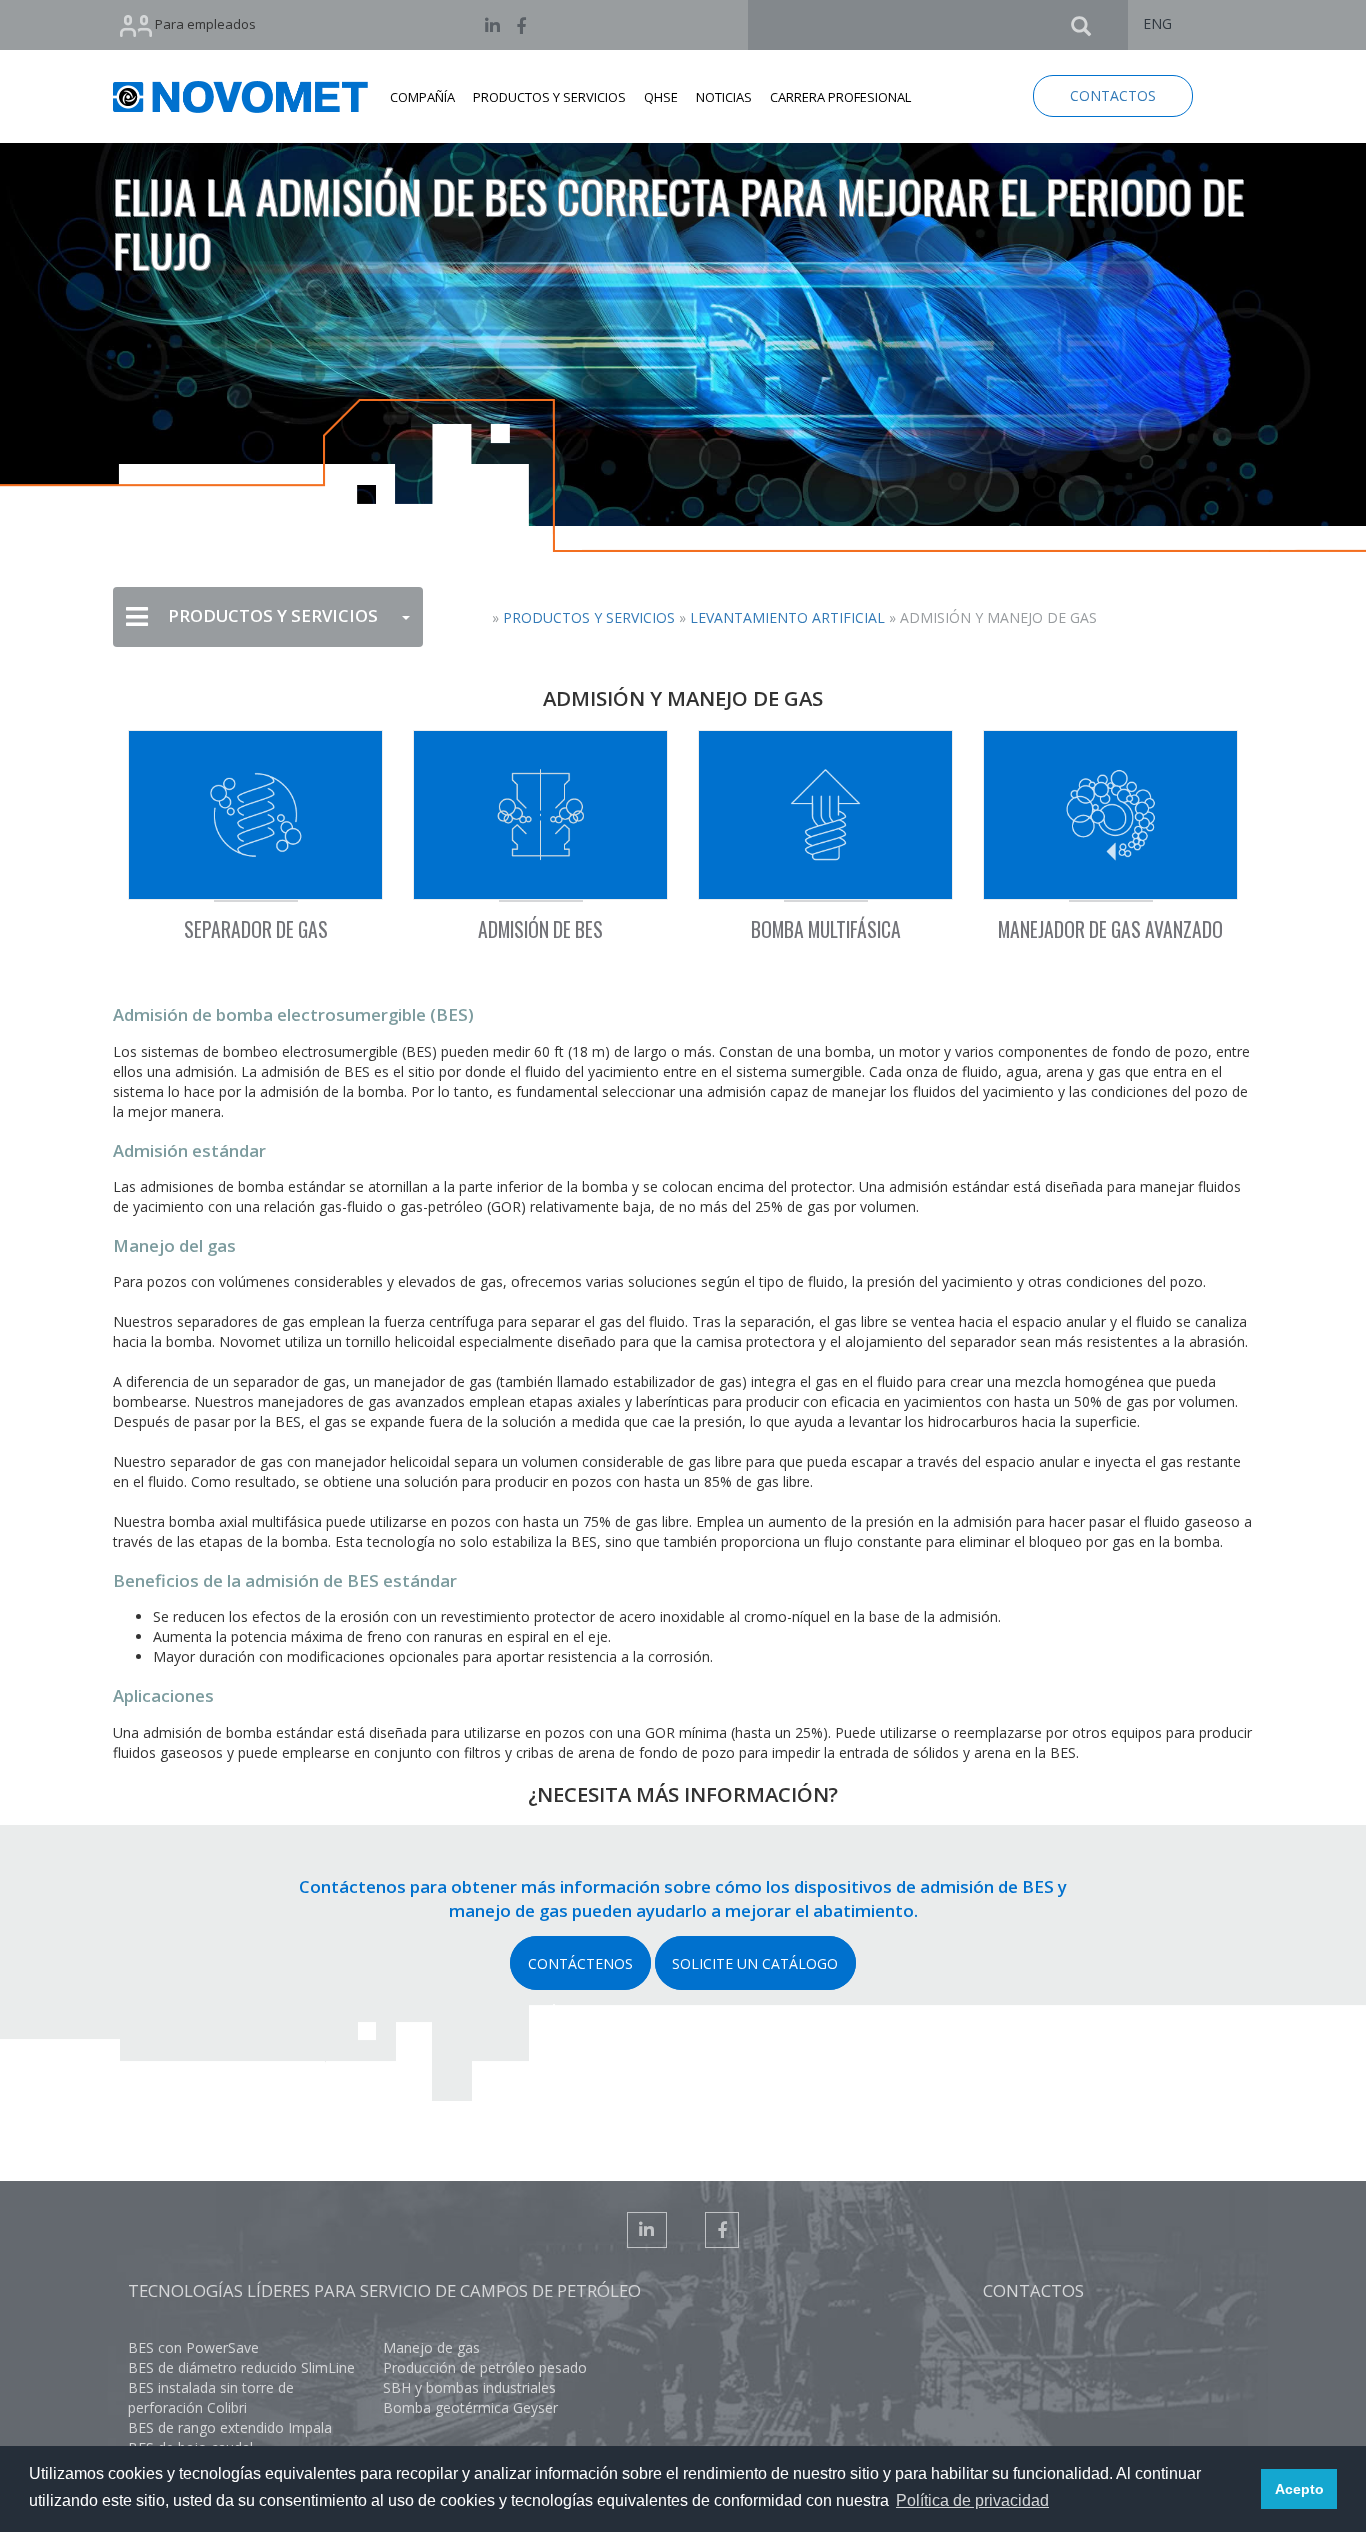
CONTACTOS (1113, 95)
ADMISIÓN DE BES (540, 929)
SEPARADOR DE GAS (256, 929)
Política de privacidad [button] (972, 2500)
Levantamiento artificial (787, 617)
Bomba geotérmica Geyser (470, 2407)
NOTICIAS (724, 97)
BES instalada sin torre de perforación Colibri (211, 2397)
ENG (1157, 23)
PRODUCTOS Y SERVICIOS (549, 97)
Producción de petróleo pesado (485, 2367)
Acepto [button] (1299, 2489)
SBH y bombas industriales (469, 2387)
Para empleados (204, 24)
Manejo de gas (431, 2347)
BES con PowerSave (193, 2347)
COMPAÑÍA (422, 97)
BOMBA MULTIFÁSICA (826, 929)
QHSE (661, 97)
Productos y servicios (589, 617)
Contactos (1033, 2290)
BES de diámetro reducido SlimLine (241, 2367)
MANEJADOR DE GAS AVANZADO (1110, 929)
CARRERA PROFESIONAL (840, 97)
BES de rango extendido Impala (230, 2427)
